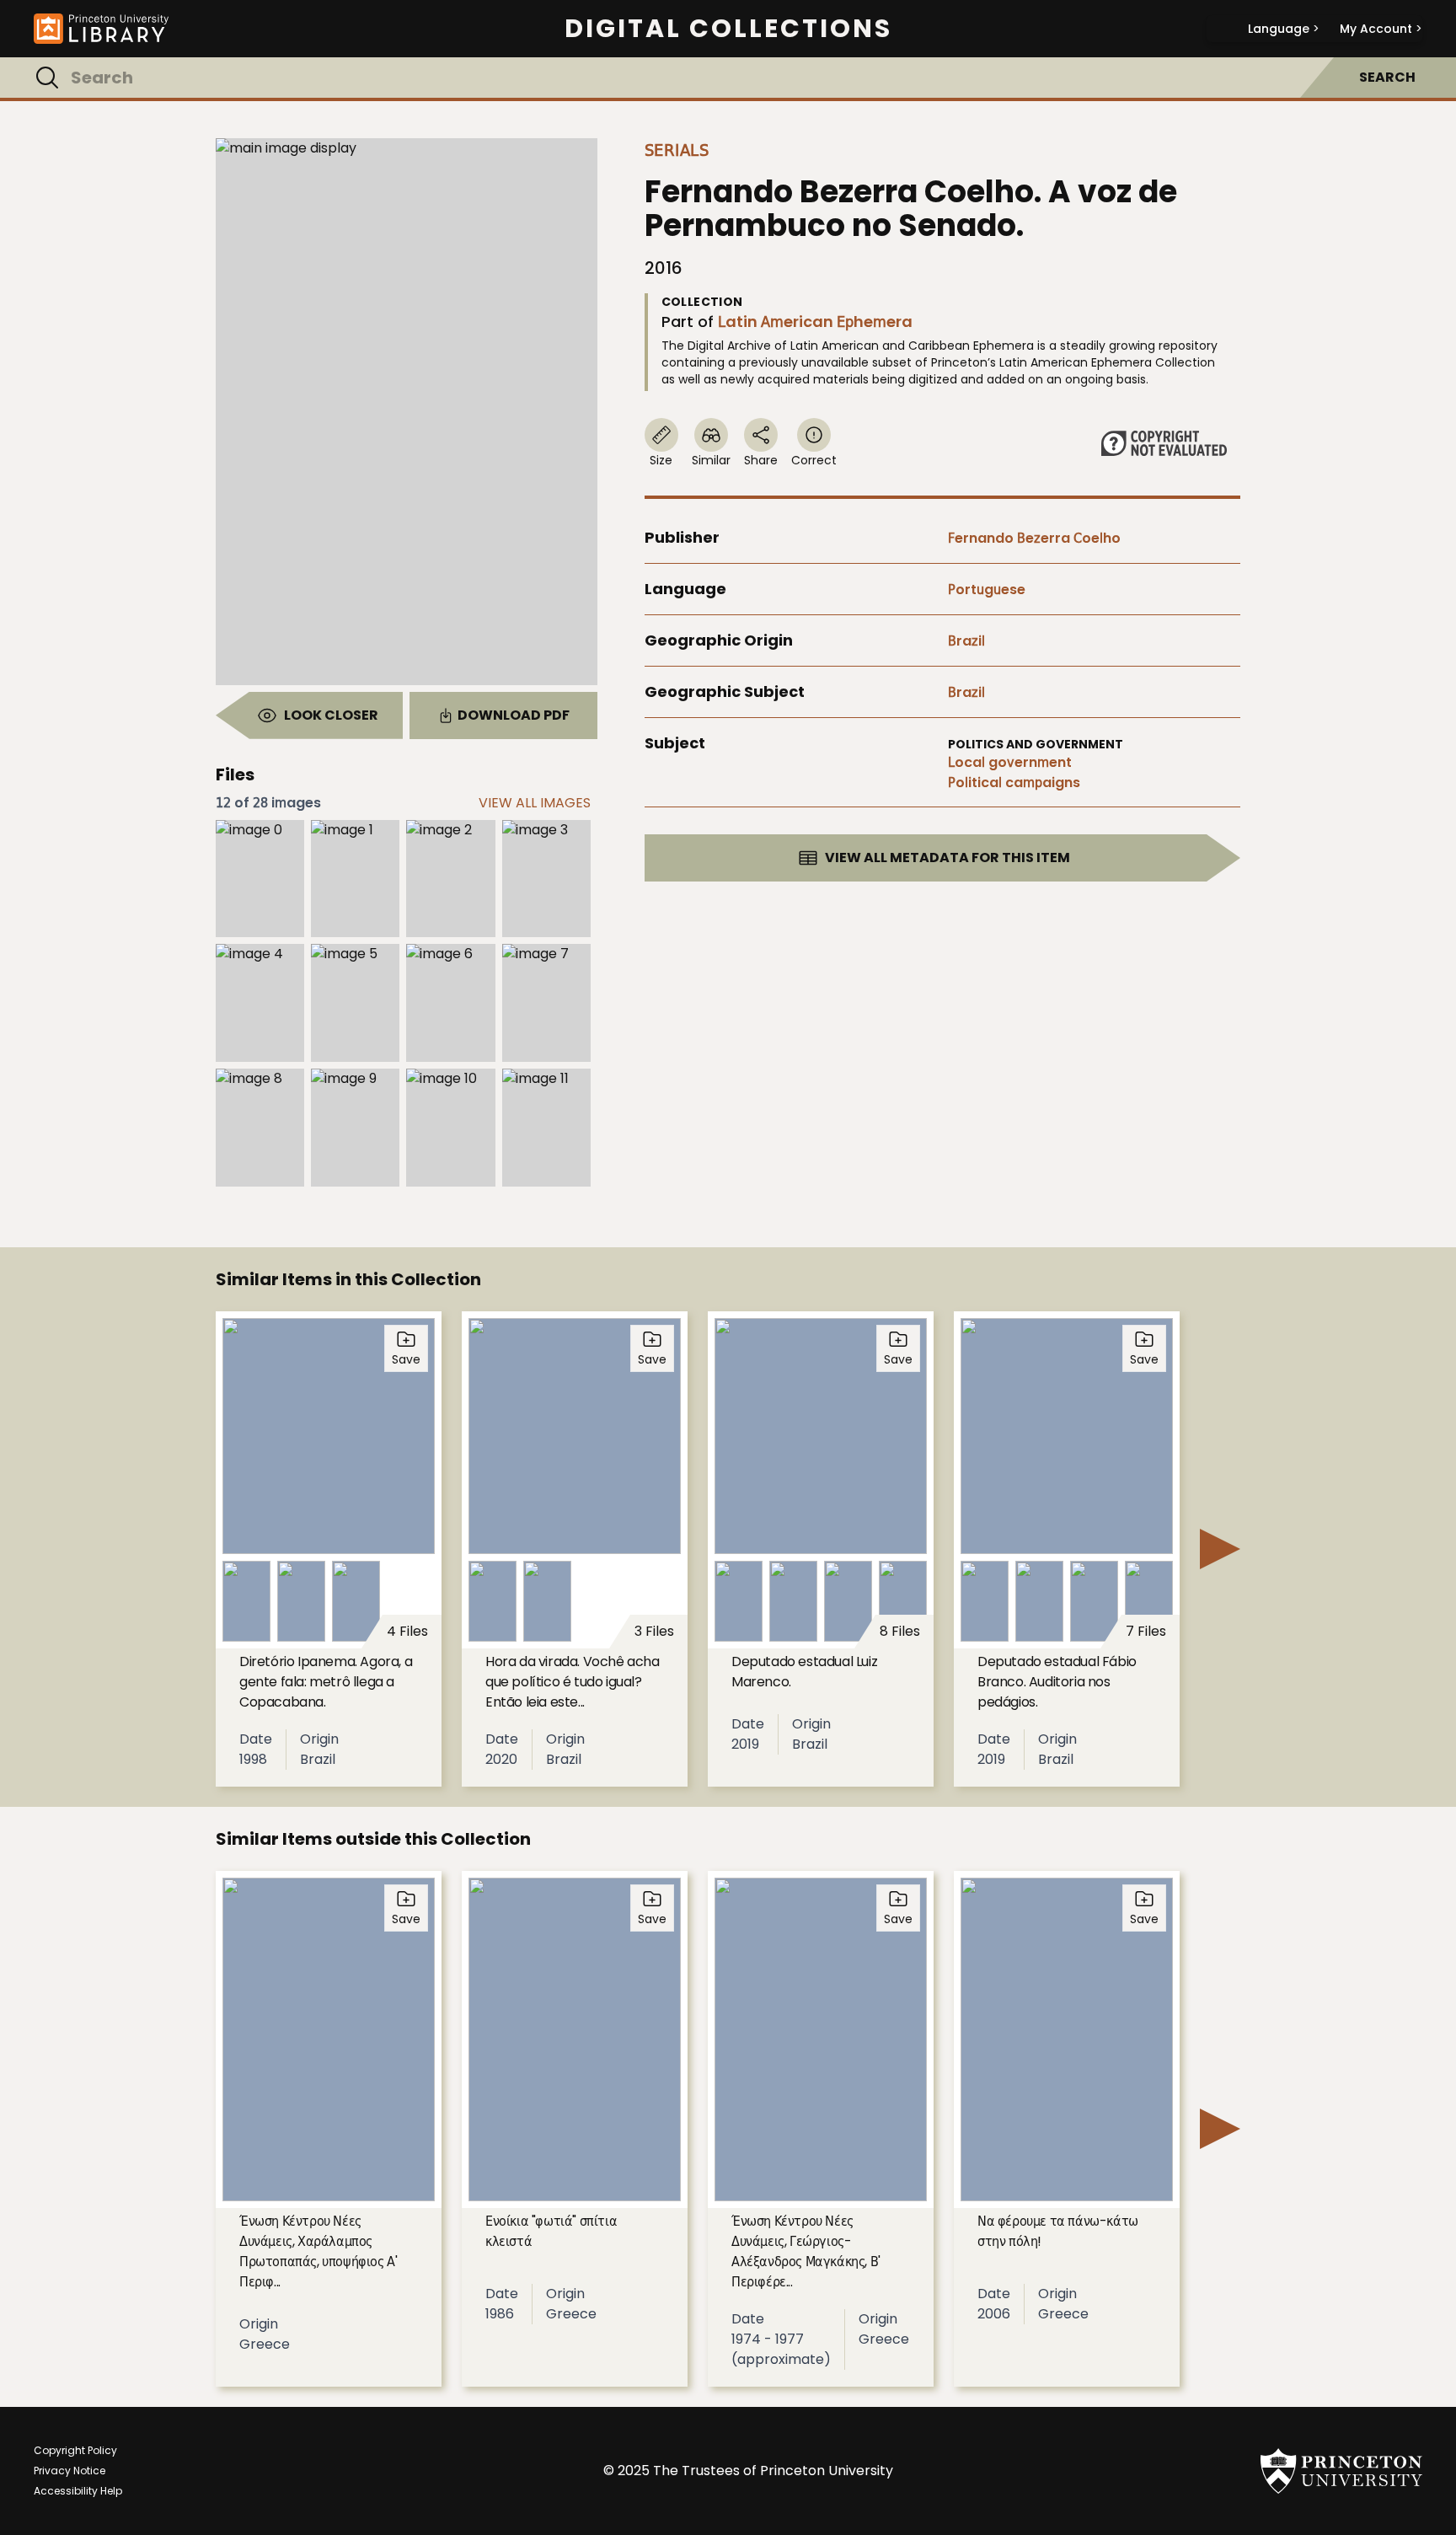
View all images (535, 803)
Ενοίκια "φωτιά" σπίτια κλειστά (551, 2231)
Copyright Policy (75, 2450)
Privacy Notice (70, 2471)
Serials (677, 150)
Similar (711, 460)
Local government (1010, 762)
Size (661, 460)
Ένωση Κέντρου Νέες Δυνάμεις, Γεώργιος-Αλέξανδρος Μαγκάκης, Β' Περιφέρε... (806, 2251)
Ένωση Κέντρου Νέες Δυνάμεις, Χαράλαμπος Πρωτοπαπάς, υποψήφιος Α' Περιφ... (318, 2251)
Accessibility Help (78, 2491)
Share (761, 460)
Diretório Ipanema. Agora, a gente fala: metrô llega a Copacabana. (326, 1682)
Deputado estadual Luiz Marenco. (804, 1672)
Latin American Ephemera (815, 322)
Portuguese (987, 590)
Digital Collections (728, 29)
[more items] (1220, 1549)
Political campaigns (1014, 782)
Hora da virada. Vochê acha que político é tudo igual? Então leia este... (573, 1682)
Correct (814, 460)
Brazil (966, 641)
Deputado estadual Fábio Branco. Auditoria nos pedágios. (1057, 1682)
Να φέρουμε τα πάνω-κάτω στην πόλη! (1058, 2231)
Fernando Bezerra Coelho (1034, 538)
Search (1387, 77)
